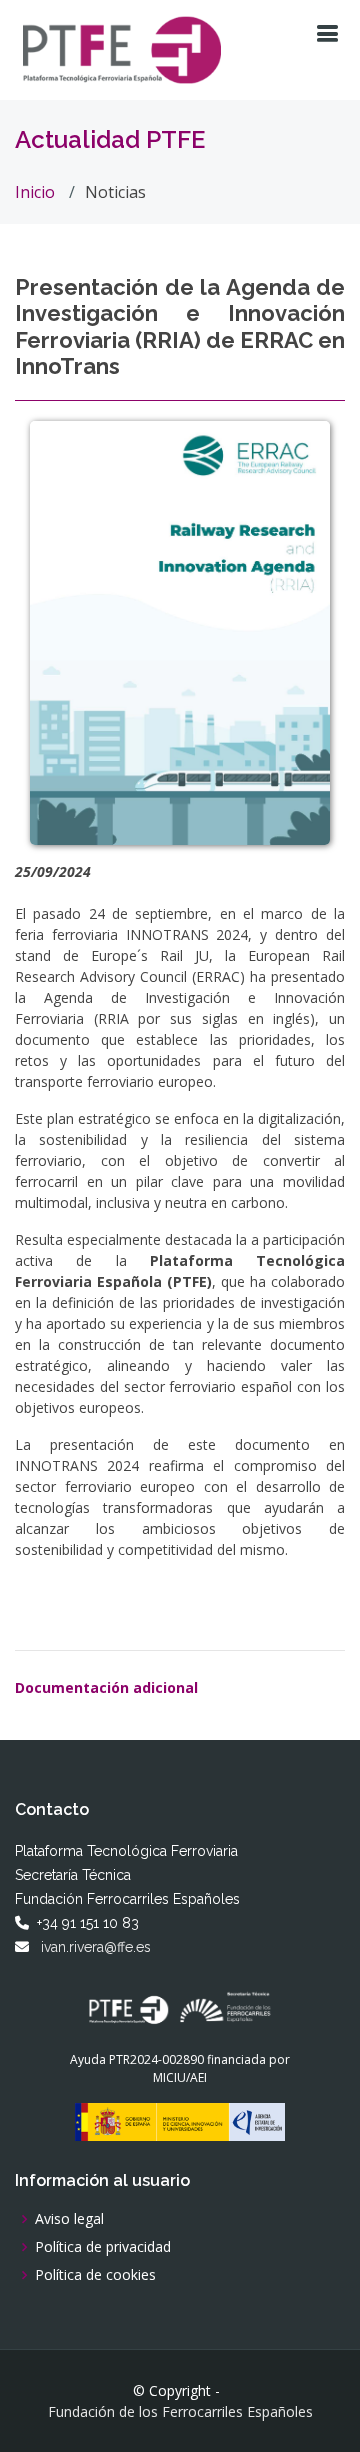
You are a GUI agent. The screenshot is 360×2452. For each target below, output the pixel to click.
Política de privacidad (103, 2247)
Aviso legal (69, 2219)
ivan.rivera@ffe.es (96, 1947)
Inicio (35, 192)
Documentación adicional (106, 1687)
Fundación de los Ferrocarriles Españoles (180, 2412)
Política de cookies (95, 2275)
